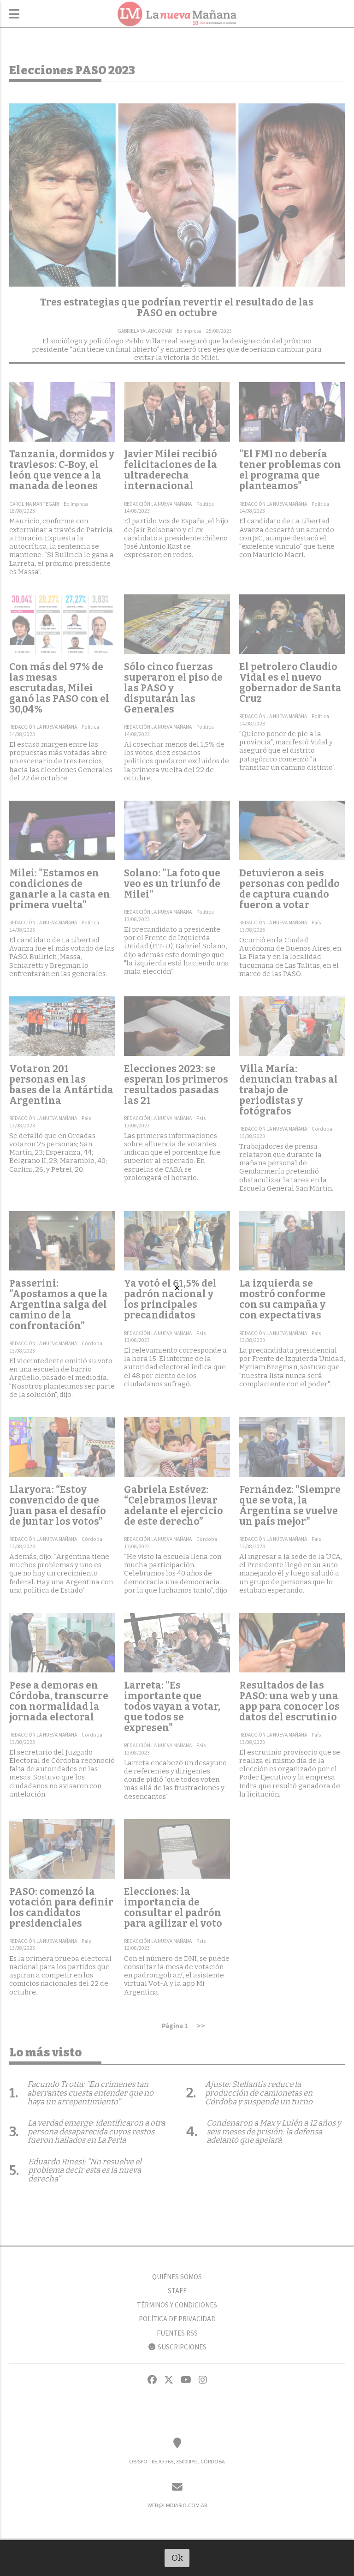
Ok (177, 2558)
